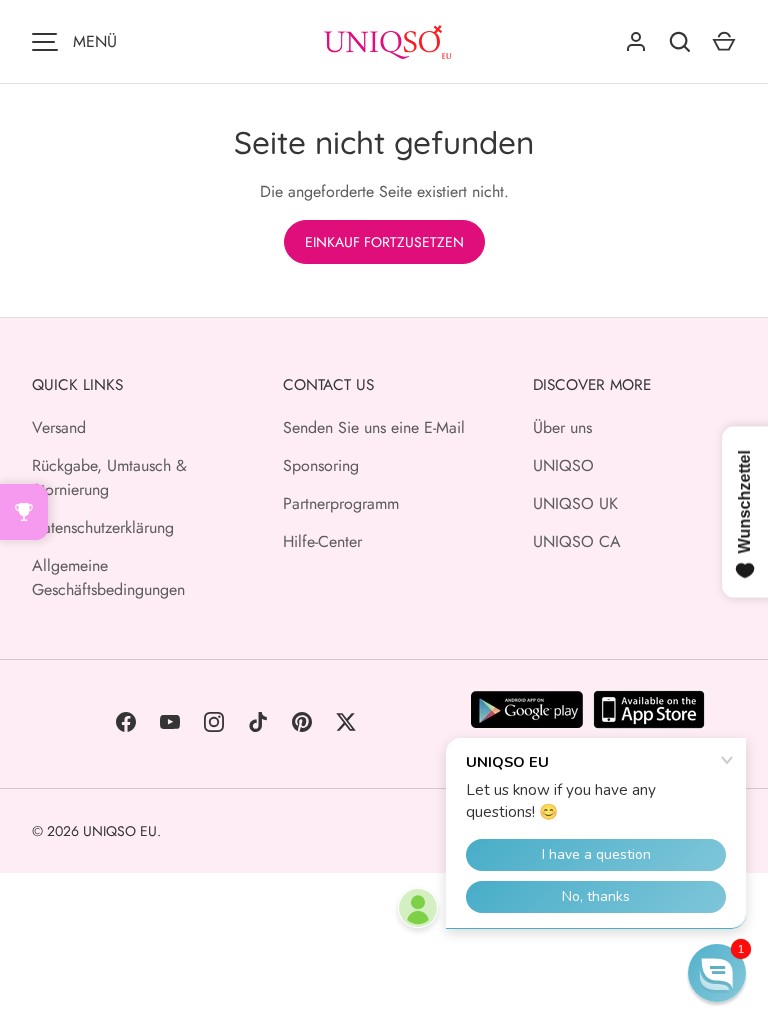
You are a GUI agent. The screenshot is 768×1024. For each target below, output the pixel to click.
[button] (717, 973)
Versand (59, 427)
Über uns (562, 427)
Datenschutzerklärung (103, 527)
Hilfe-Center (322, 541)
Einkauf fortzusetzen (384, 242)
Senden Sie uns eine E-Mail (374, 427)
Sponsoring (321, 465)
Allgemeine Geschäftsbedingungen (108, 577)
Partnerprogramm (341, 503)
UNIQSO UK (575, 503)
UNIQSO (563, 465)
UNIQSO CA (577, 541)
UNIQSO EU (120, 831)
